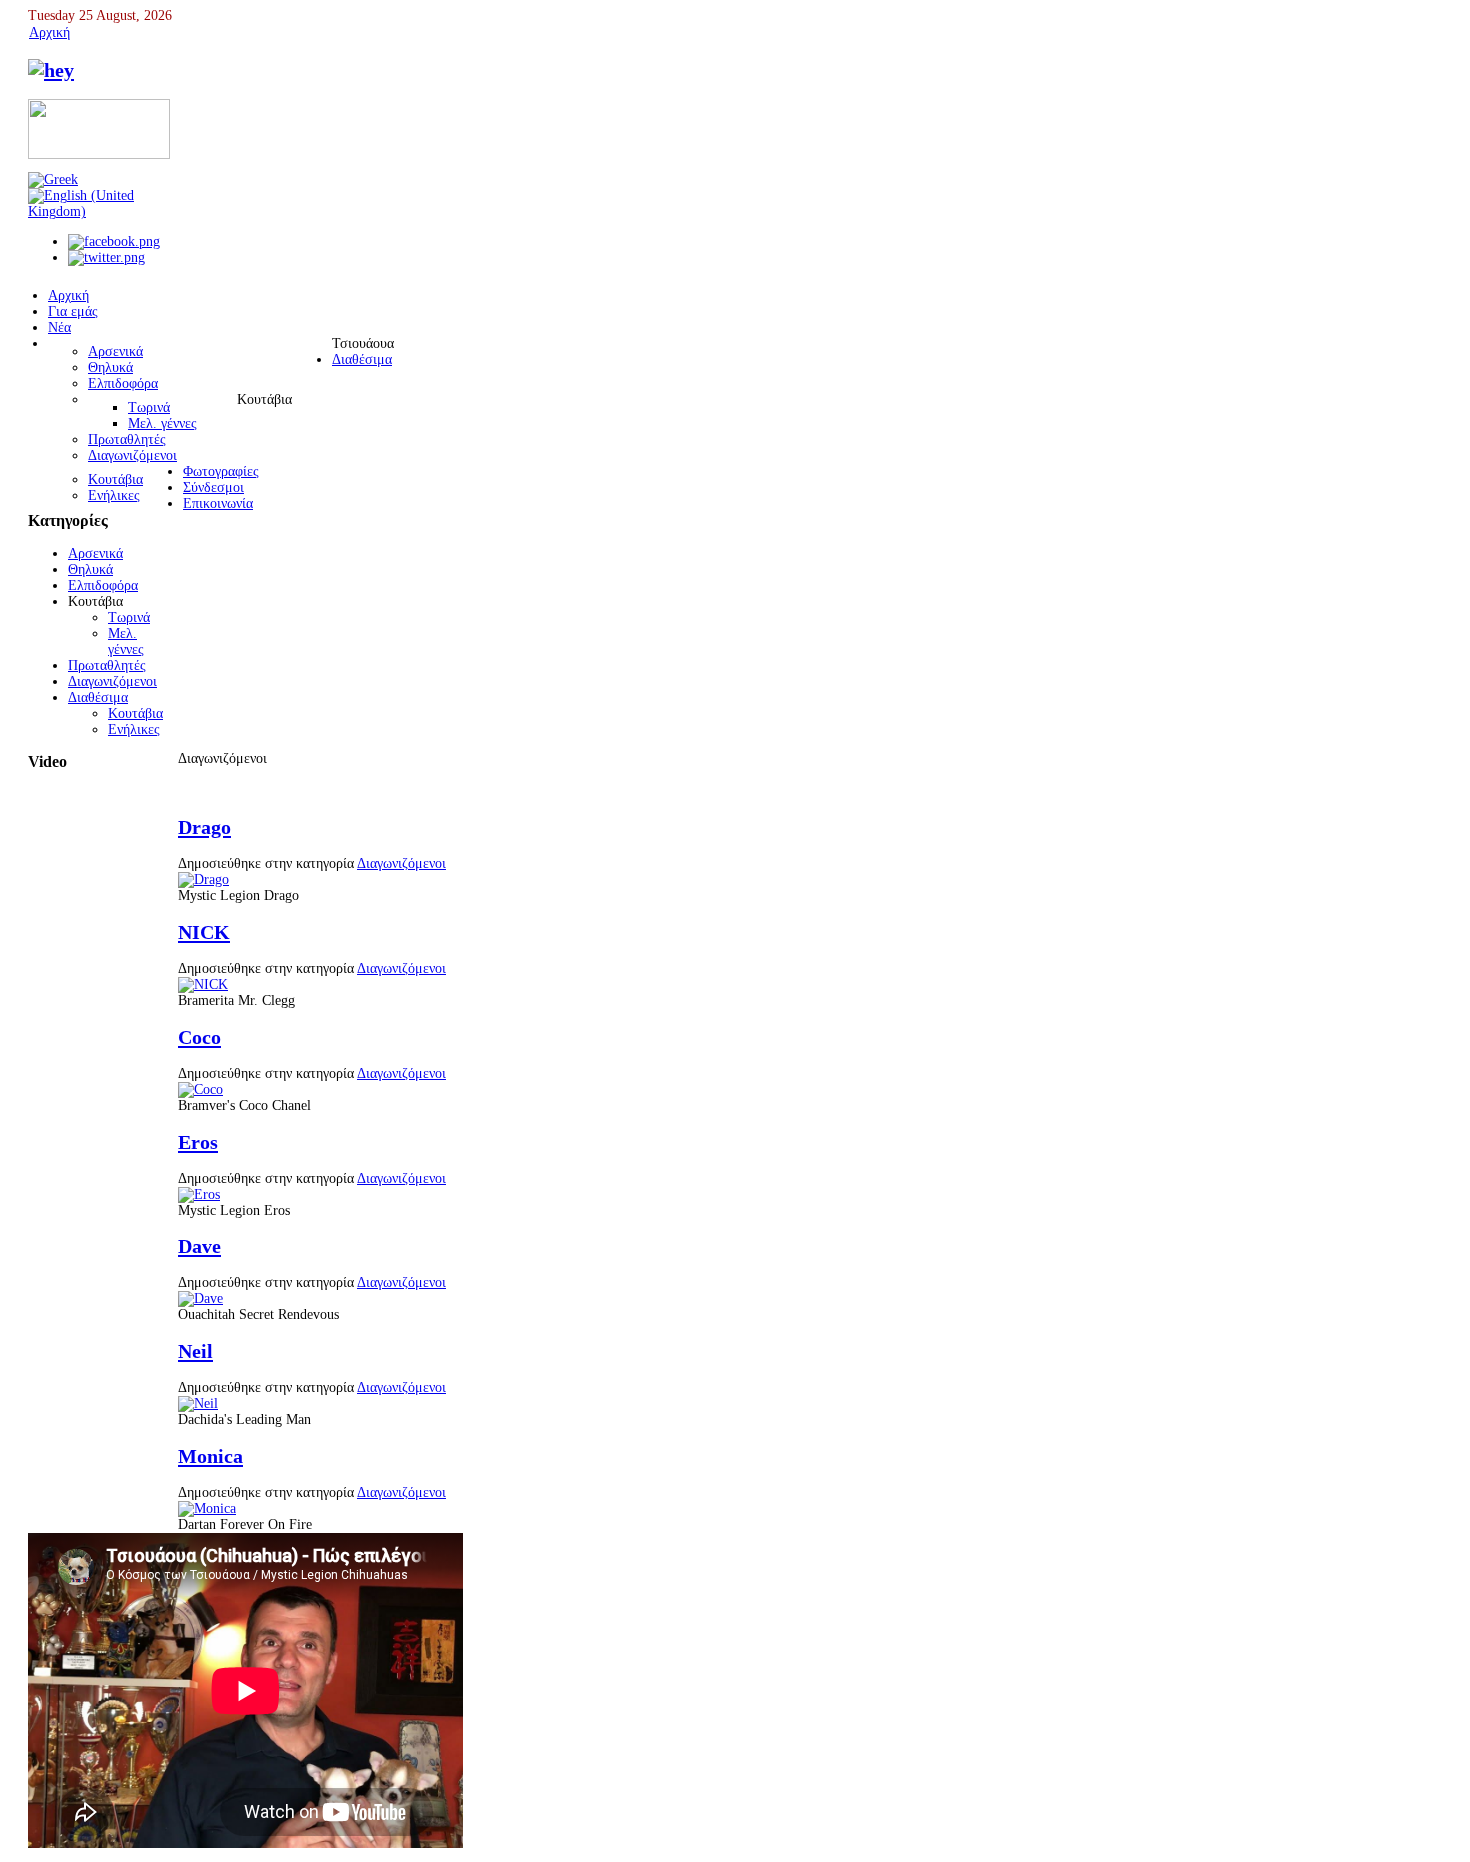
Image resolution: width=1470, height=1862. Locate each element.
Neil (195, 1351)
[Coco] (200, 1089)
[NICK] (203, 984)
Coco (199, 1037)
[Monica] (207, 1508)
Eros (198, 1142)
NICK (204, 932)
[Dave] (200, 1298)
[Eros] (199, 1194)
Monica (210, 1456)
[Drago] (203, 879)
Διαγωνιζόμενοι (401, 863)
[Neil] (198, 1403)
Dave (199, 1246)
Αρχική (49, 32)
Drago (204, 827)
